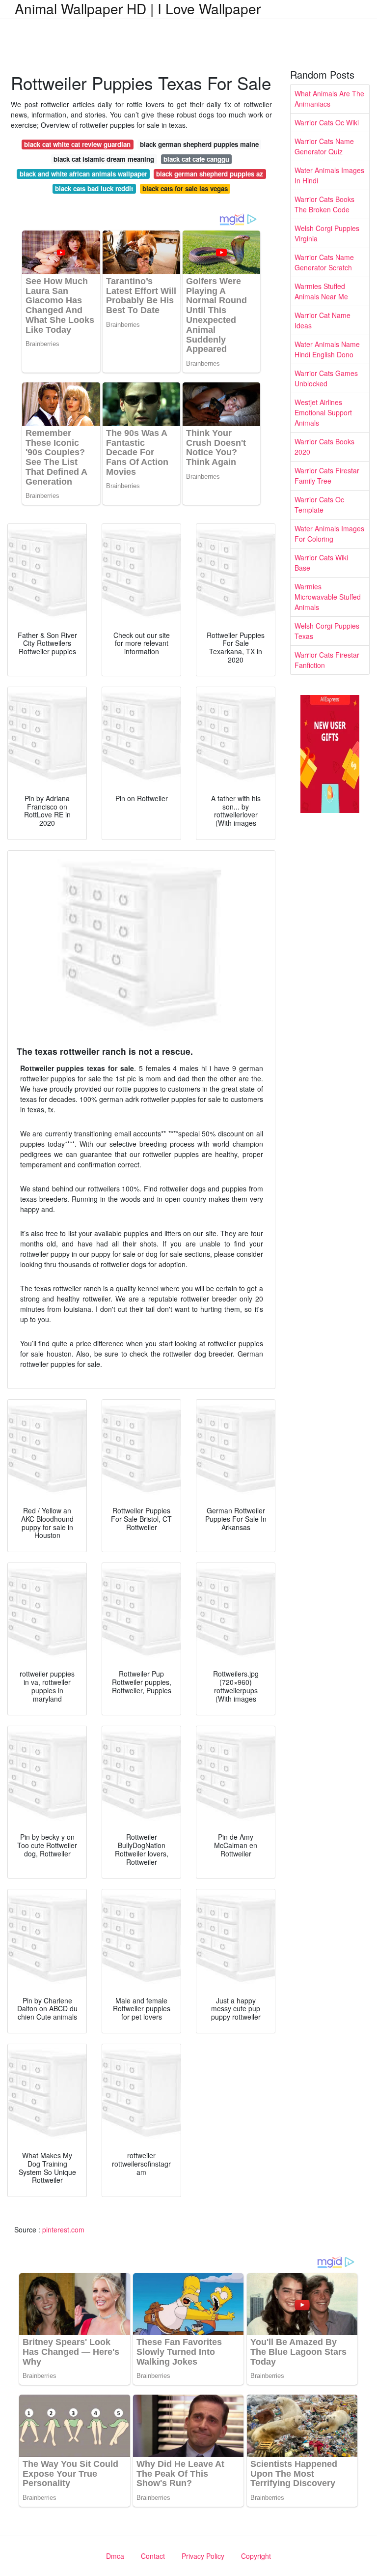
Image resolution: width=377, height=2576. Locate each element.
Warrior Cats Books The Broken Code (324, 204)
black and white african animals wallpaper (83, 174)
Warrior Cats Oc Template (319, 505)
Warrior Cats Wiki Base (321, 563)
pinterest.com (63, 2229)
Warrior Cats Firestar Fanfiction (327, 660)
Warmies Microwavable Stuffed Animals (328, 597)
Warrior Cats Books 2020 (324, 447)
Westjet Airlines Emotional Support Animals (323, 412)
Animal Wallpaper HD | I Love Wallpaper (138, 8)
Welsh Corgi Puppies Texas (327, 631)
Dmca (115, 2556)
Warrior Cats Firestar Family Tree (327, 476)
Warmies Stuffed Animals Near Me (321, 291)
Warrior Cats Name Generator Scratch (324, 262)
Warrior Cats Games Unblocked (326, 378)
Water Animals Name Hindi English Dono (327, 349)
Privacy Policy (203, 2556)
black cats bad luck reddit (94, 188)
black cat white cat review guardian (77, 144)
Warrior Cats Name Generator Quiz (324, 146)
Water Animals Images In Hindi (329, 175)
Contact (153, 2556)
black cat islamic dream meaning (104, 159)
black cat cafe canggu (196, 159)
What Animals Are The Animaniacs (329, 99)
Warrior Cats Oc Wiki (327, 122)
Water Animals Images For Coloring (329, 534)
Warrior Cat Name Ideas (323, 320)
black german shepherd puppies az (210, 174)
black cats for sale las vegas (185, 188)
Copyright (256, 2556)
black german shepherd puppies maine (199, 144)
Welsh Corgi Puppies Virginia (327, 233)
